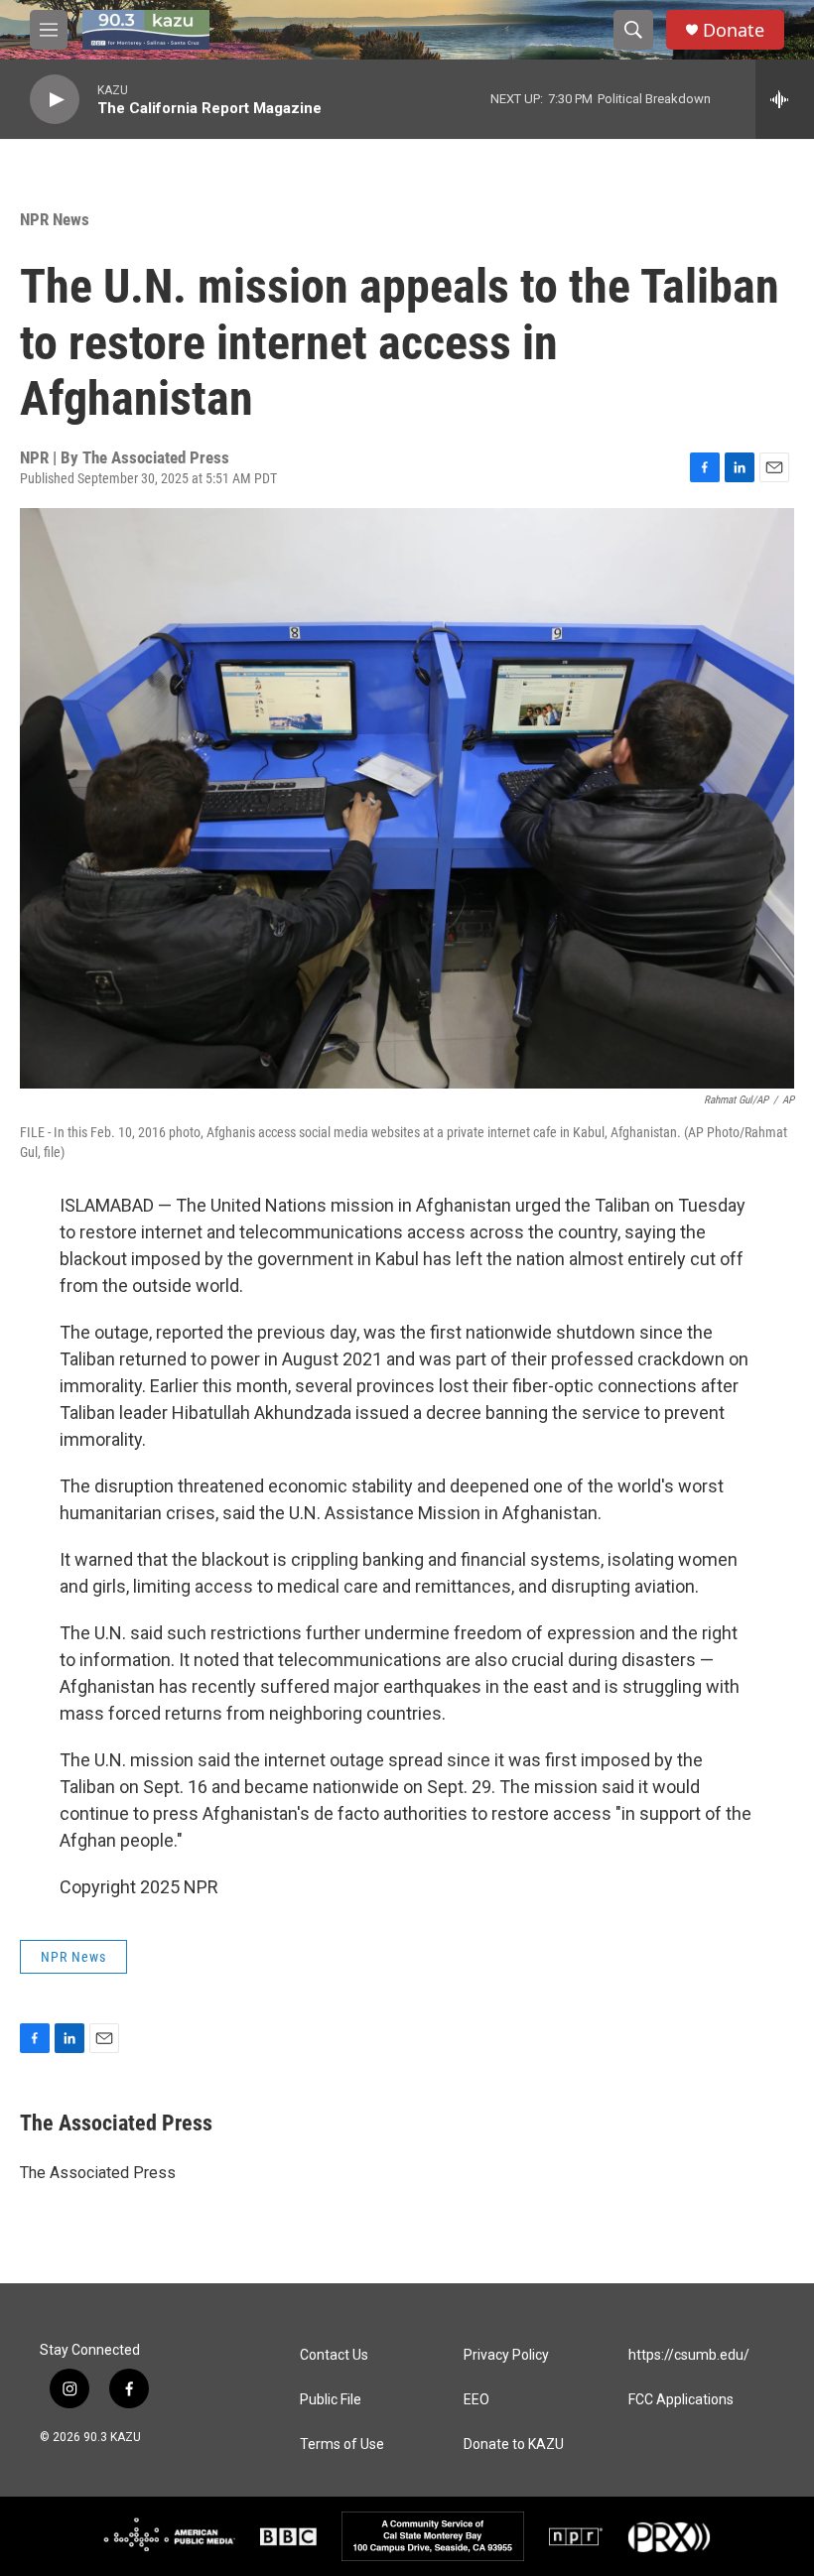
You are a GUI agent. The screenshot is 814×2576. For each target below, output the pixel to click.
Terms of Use (342, 2445)
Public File (331, 2400)
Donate (734, 30)
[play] (55, 100)
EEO (476, 2400)
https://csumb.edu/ (689, 2355)
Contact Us (334, 2355)
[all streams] (785, 99)
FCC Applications (681, 2400)
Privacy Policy (506, 2355)
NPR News (55, 219)
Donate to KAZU (514, 2445)
